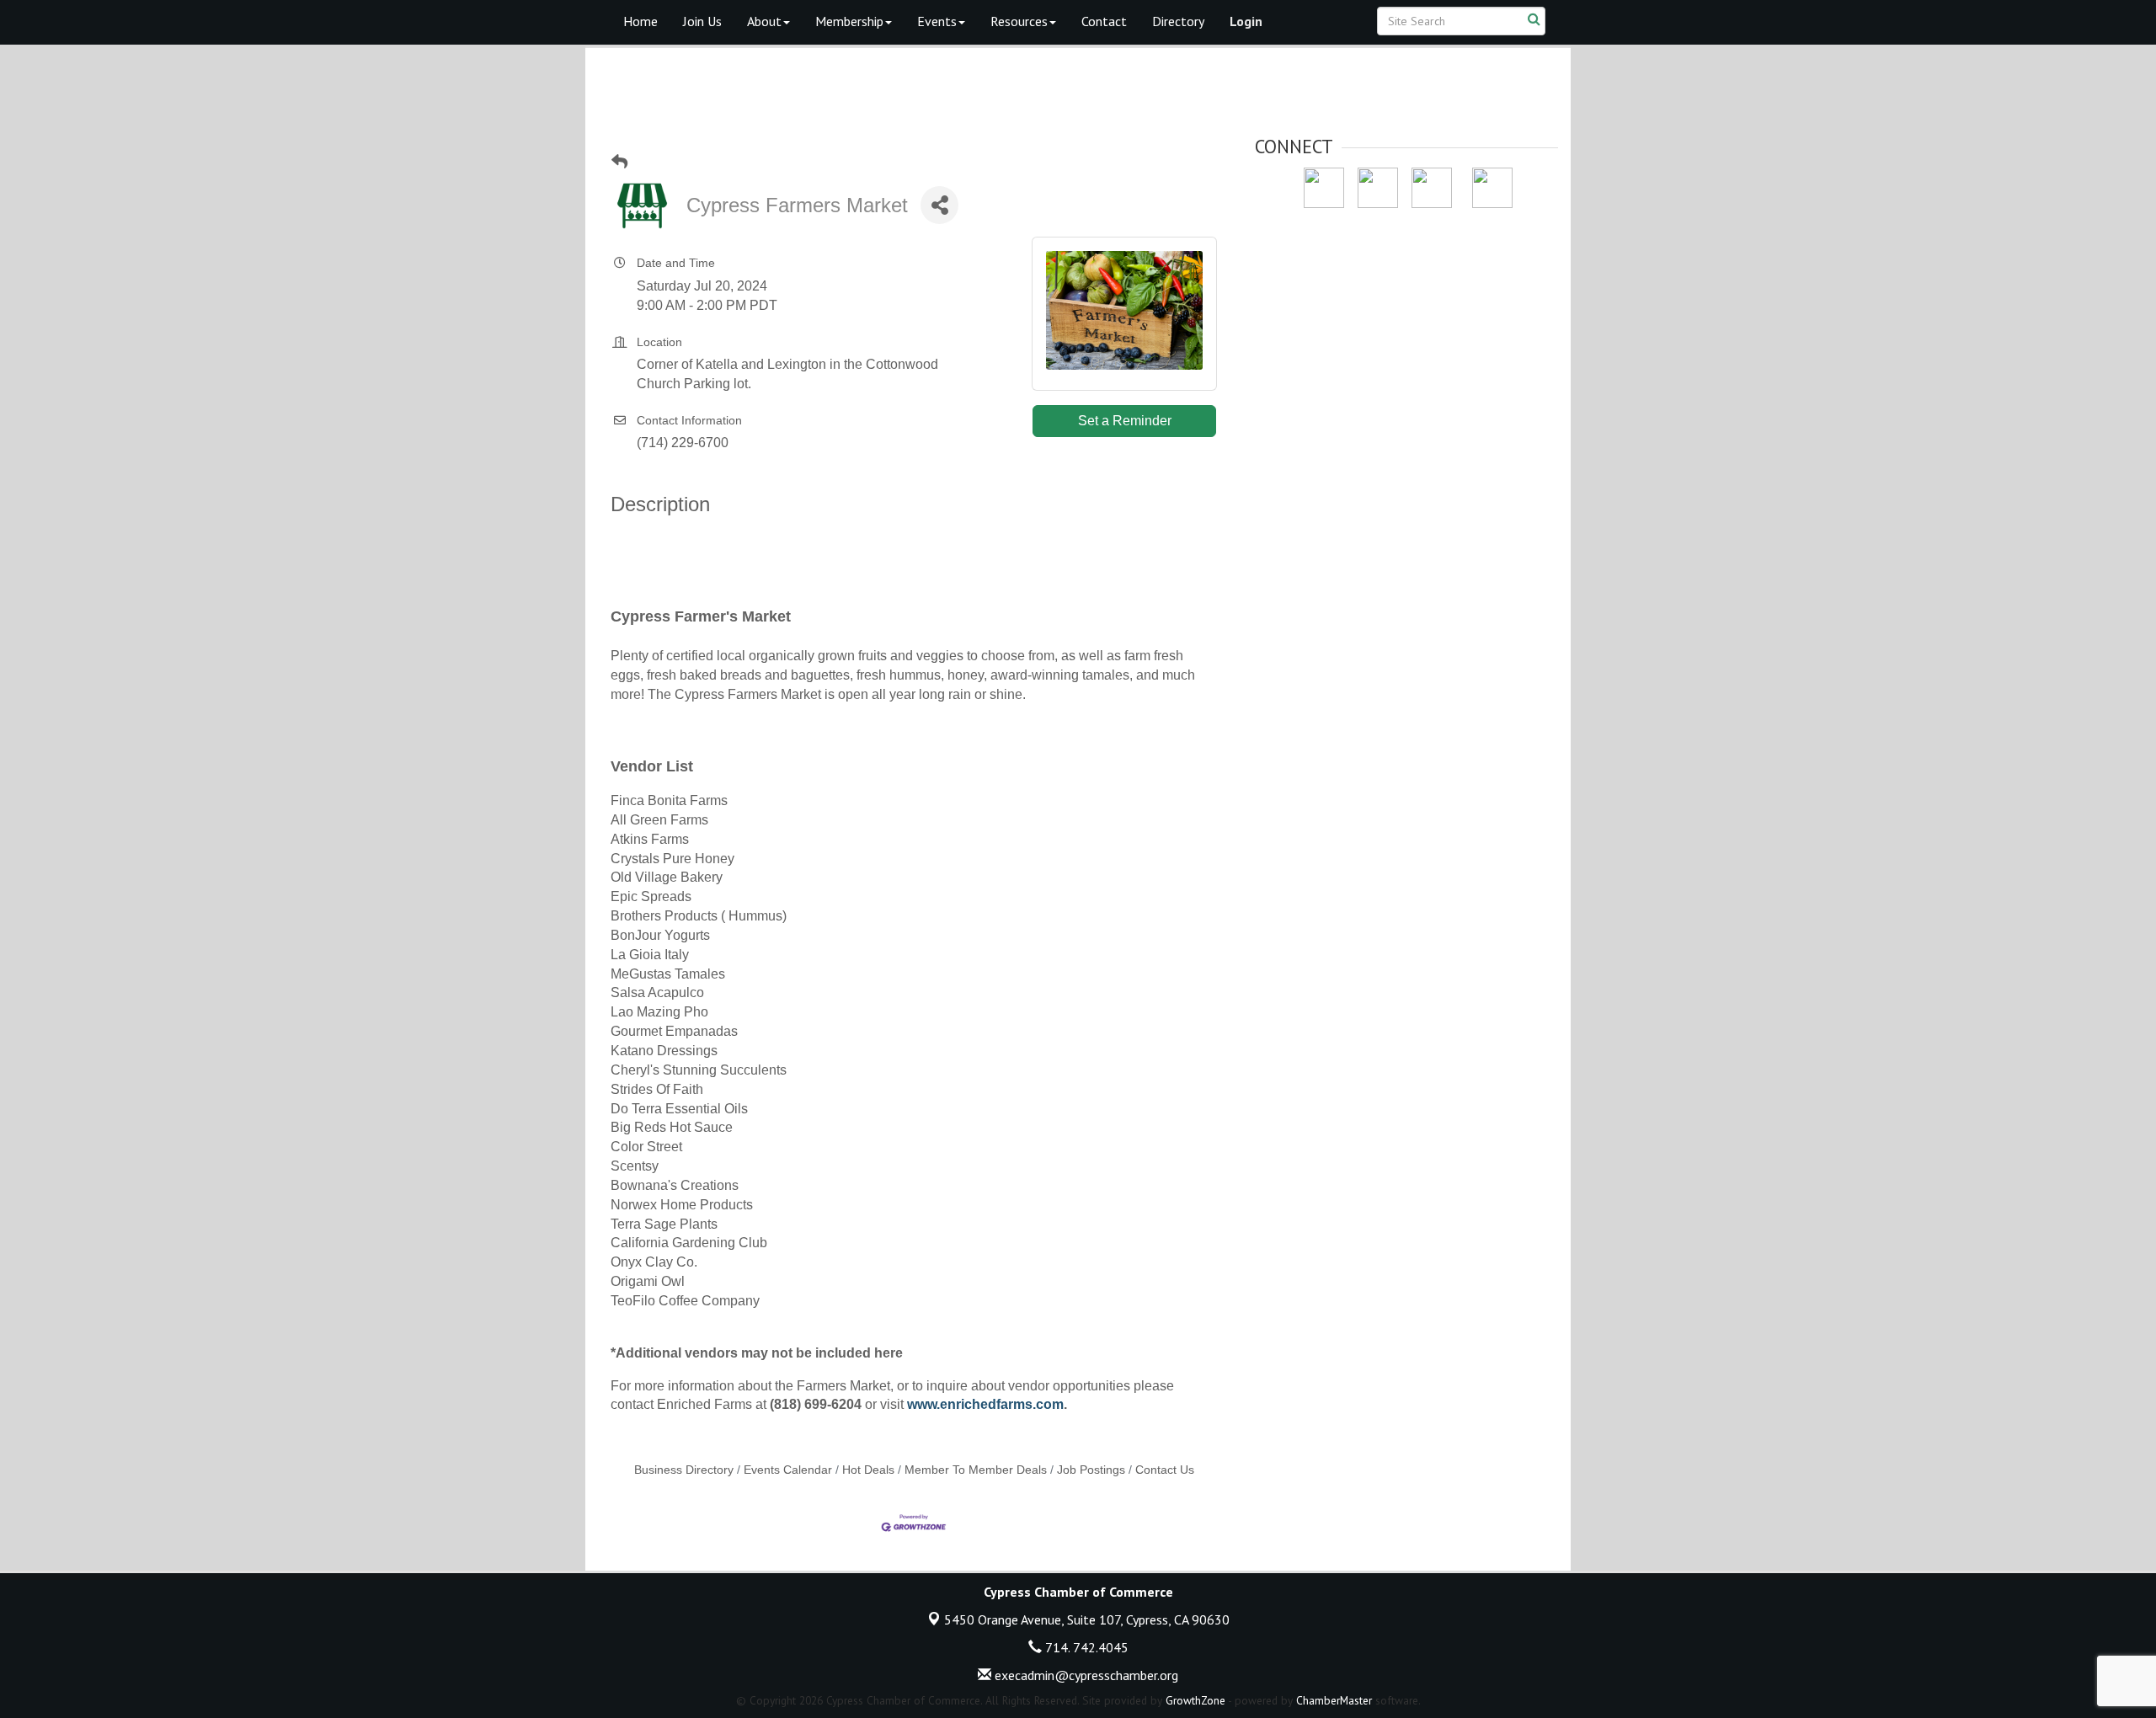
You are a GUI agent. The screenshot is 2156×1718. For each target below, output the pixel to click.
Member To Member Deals (976, 1470)
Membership (849, 21)
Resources (1019, 21)
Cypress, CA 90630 (1087, 1619)
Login (1246, 21)
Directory (1178, 21)
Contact (1104, 21)
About (764, 21)
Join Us (702, 21)
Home (640, 21)
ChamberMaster (1334, 1700)
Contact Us (1165, 1470)
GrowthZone (1195, 1700)
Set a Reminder (1125, 421)
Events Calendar (788, 1470)
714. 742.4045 (1085, 1647)
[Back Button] (619, 162)
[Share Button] (939, 205)
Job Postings (1091, 1470)
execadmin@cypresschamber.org (1085, 1675)
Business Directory (684, 1470)
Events (937, 21)
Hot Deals (868, 1470)
